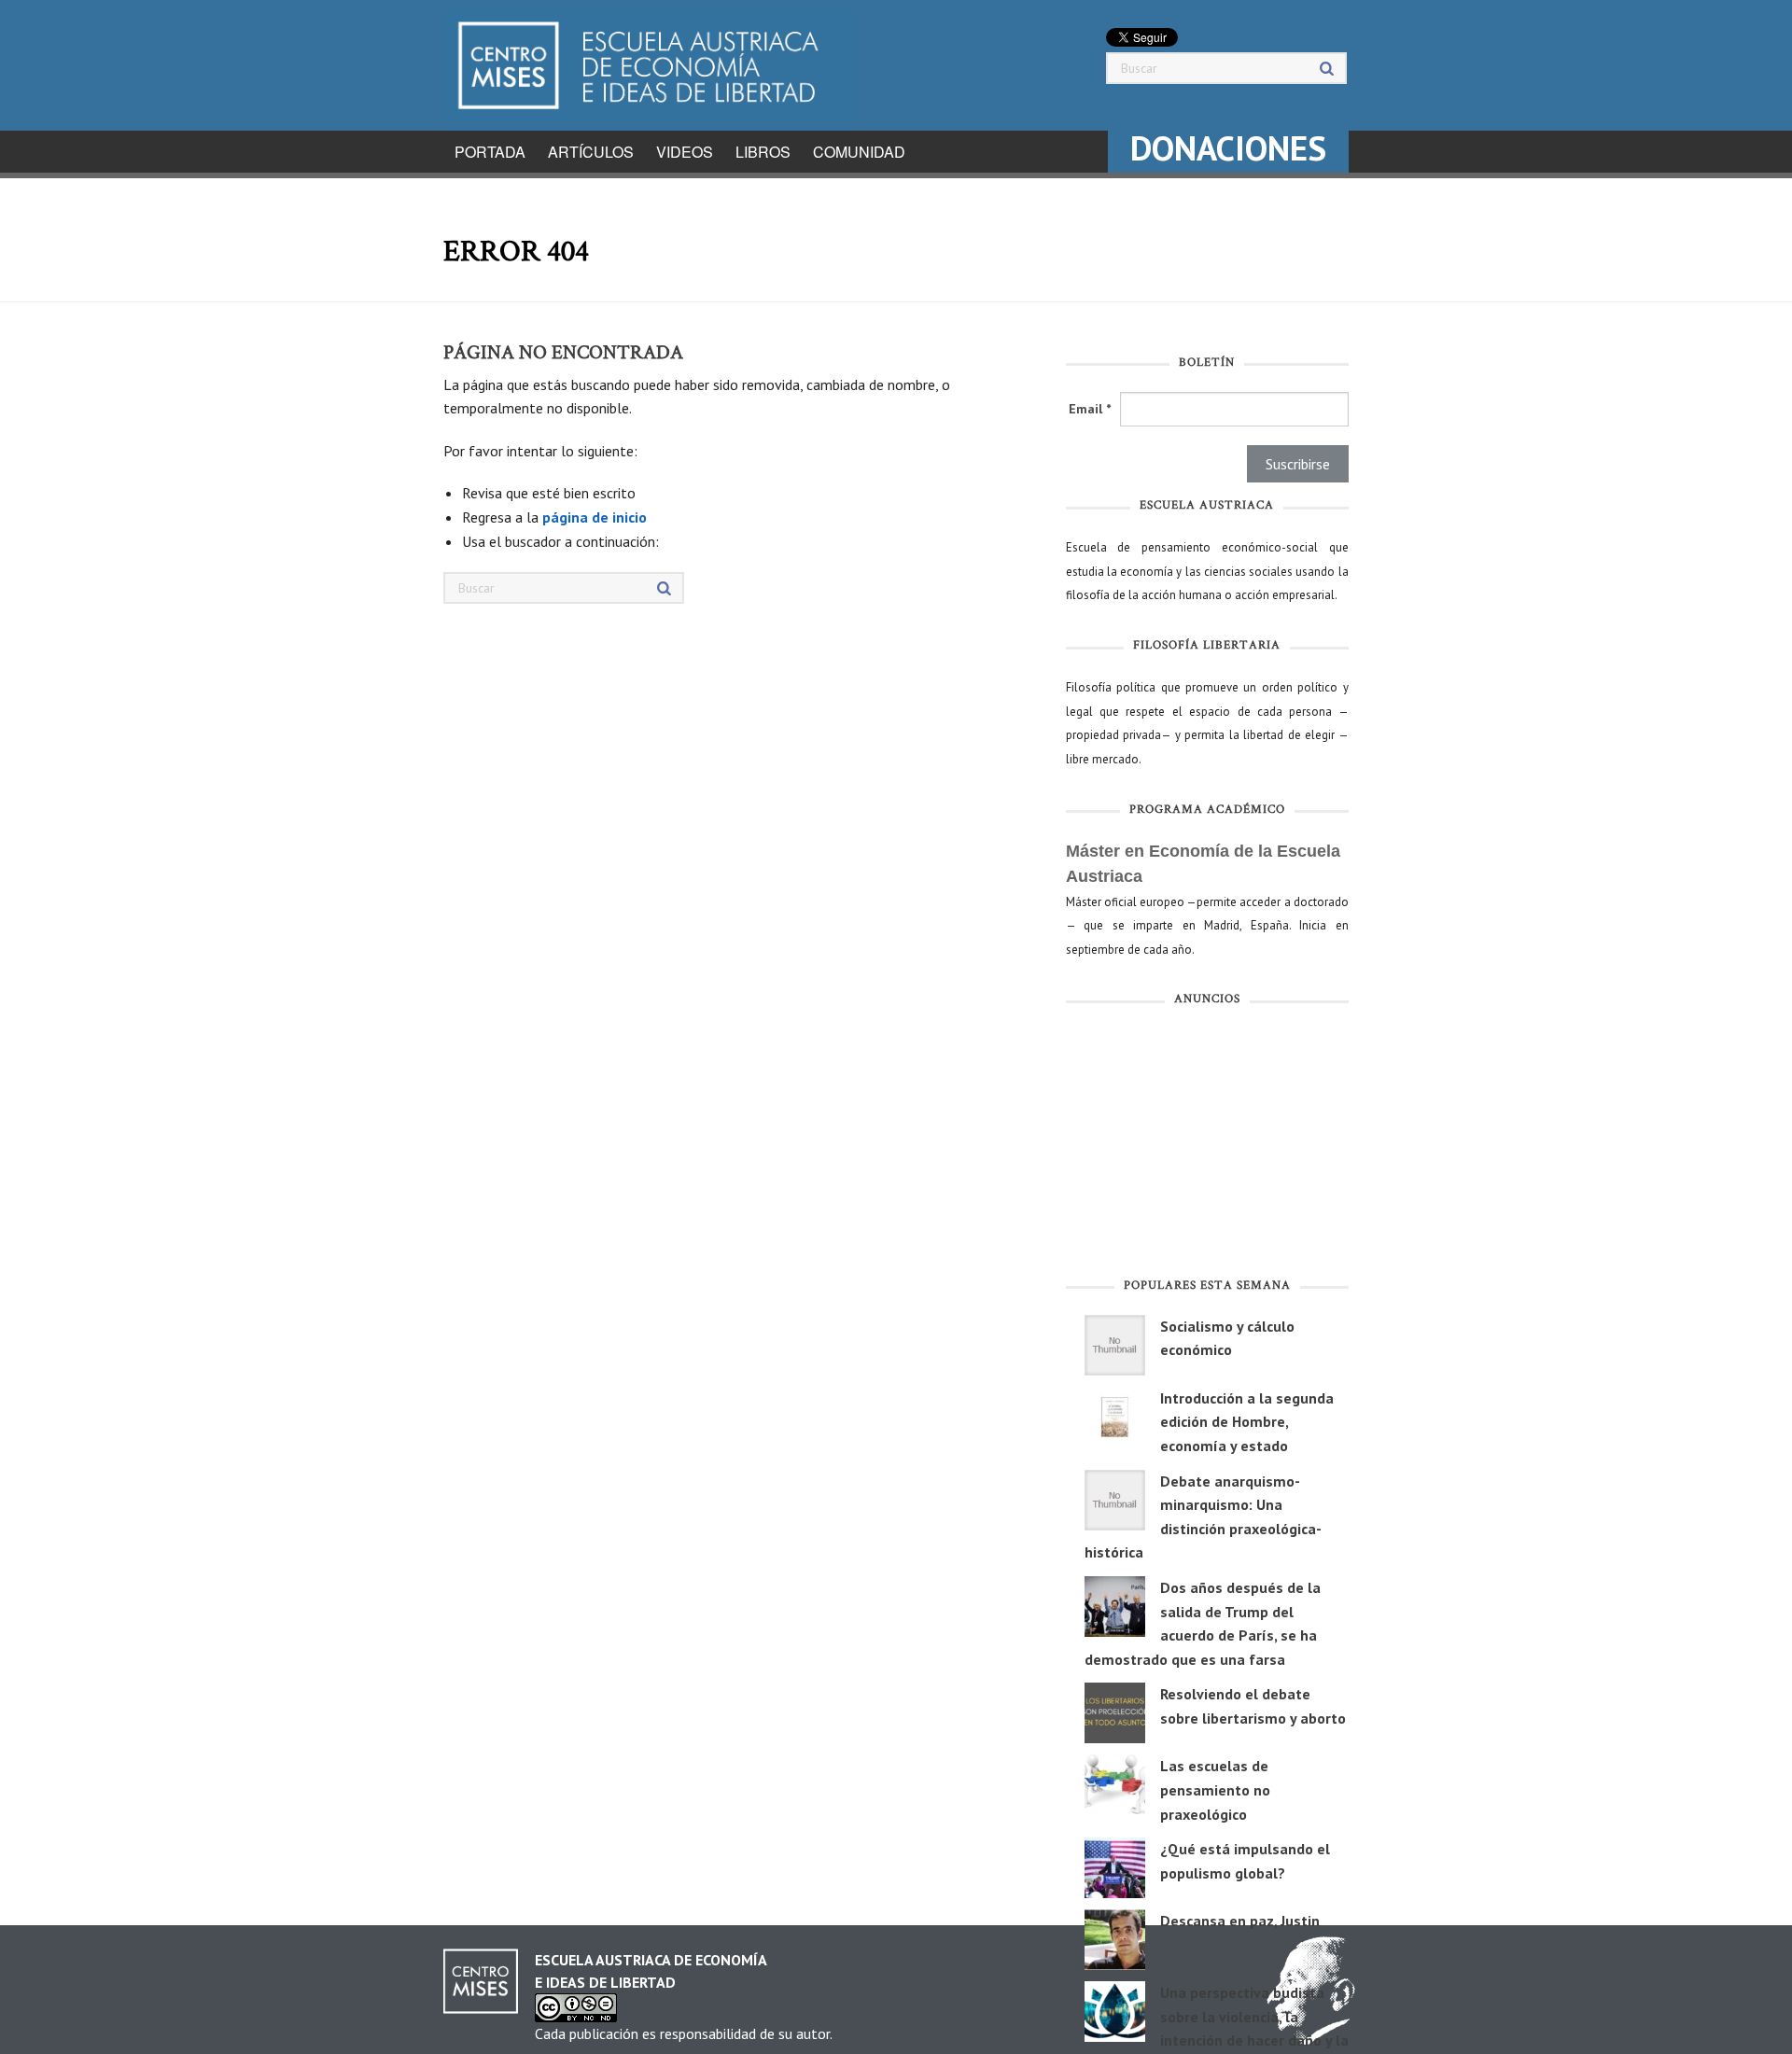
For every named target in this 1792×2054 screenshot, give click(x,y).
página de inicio (595, 517)
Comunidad (859, 152)
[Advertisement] (1207, 1146)
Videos (685, 152)
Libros (763, 152)
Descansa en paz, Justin (1240, 1921)
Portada (490, 152)
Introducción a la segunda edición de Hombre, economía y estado (1247, 1422)
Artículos (591, 152)
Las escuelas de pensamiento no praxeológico (1215, 1789)
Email (1090, 409)
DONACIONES (1228, 148)
